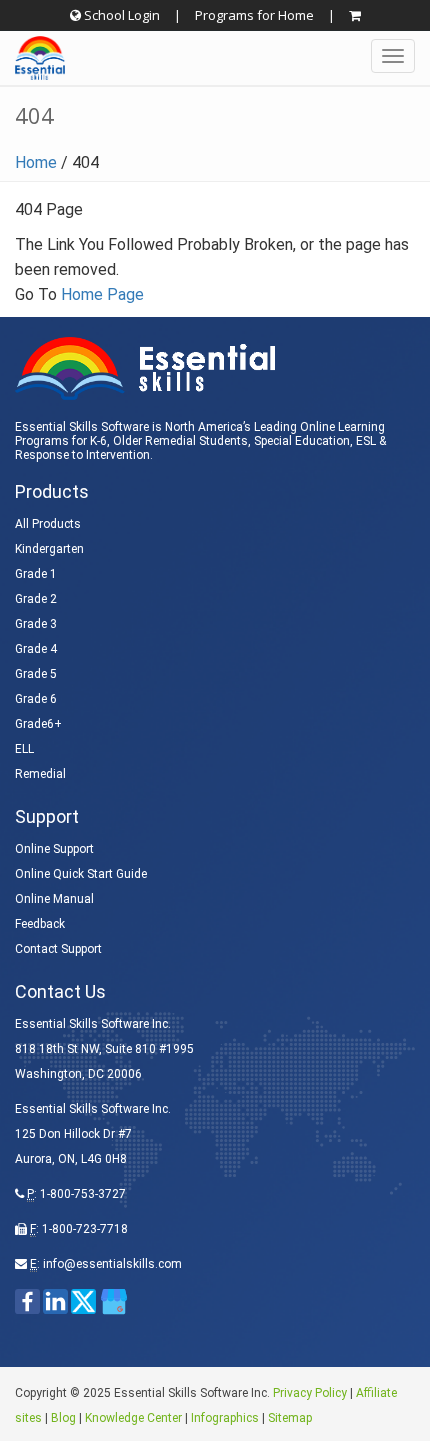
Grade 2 (36, 599)
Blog (63, 1418)
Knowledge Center (133, 1418)
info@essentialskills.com (112, 1264)
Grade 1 (36, 574)
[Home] (32, 58)
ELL (24, 749)
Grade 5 (36, 674)
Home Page (102, 294)
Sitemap (290, 1418)
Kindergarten (49, 549)
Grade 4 (36, 649)
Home (36, 162)
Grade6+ (38, 724)
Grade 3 (36, 624)
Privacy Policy (310, 1393)
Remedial (40, 774)
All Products (48, 524)
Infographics (225, 1418)
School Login (120, 15)
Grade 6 (36, 699)
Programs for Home (254, 15)
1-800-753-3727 (83, 1194)
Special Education (302, 441)
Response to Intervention (82, 455)
